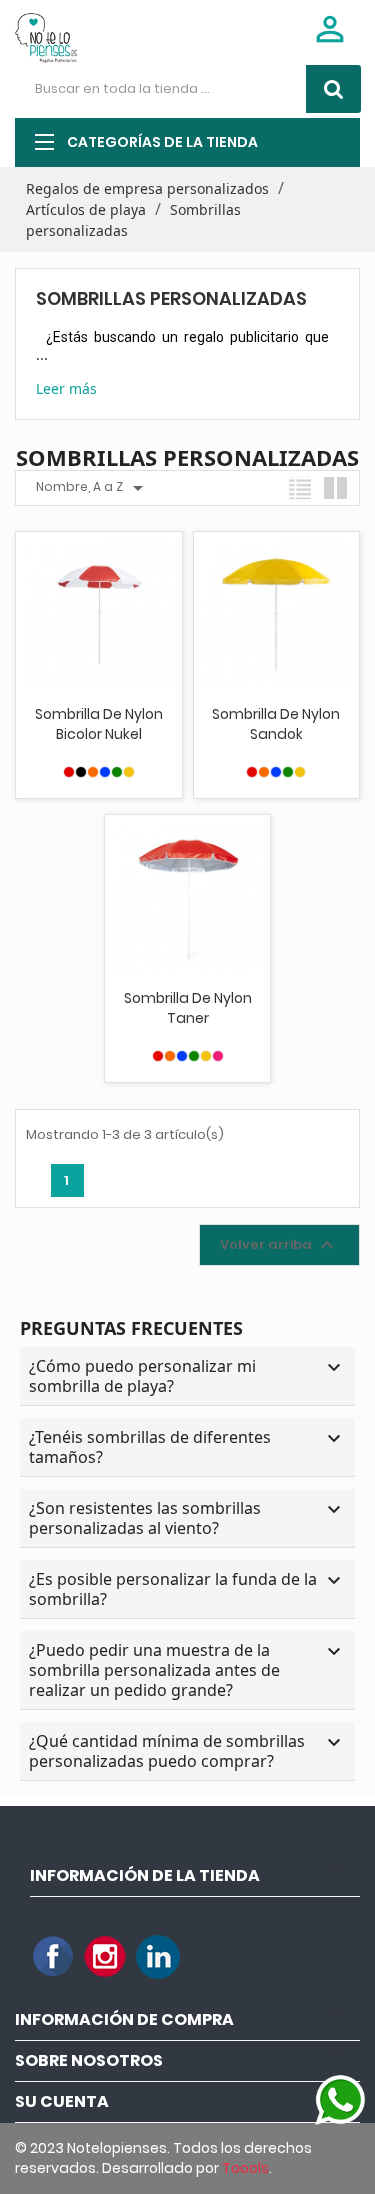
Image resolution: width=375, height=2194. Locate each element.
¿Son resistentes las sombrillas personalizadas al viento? (187, 1518)
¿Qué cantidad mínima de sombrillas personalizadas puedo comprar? (187, 1751)
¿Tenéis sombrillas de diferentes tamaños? (187, 1447)
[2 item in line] (335, 488)
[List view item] (300, 488)
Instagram (106, 1957)
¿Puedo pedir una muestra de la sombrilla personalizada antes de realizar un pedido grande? (187, 1670)
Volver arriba (279, 1245)
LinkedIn (158, 1957)
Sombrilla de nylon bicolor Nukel (99, 724)
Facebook (54, 1957)
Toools (245, 2168)
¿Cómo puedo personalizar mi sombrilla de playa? (187, 1376)
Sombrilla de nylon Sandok (276, 724)
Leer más (66, 388)
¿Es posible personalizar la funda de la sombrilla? (187, 1589)
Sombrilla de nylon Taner (188, 1008)
